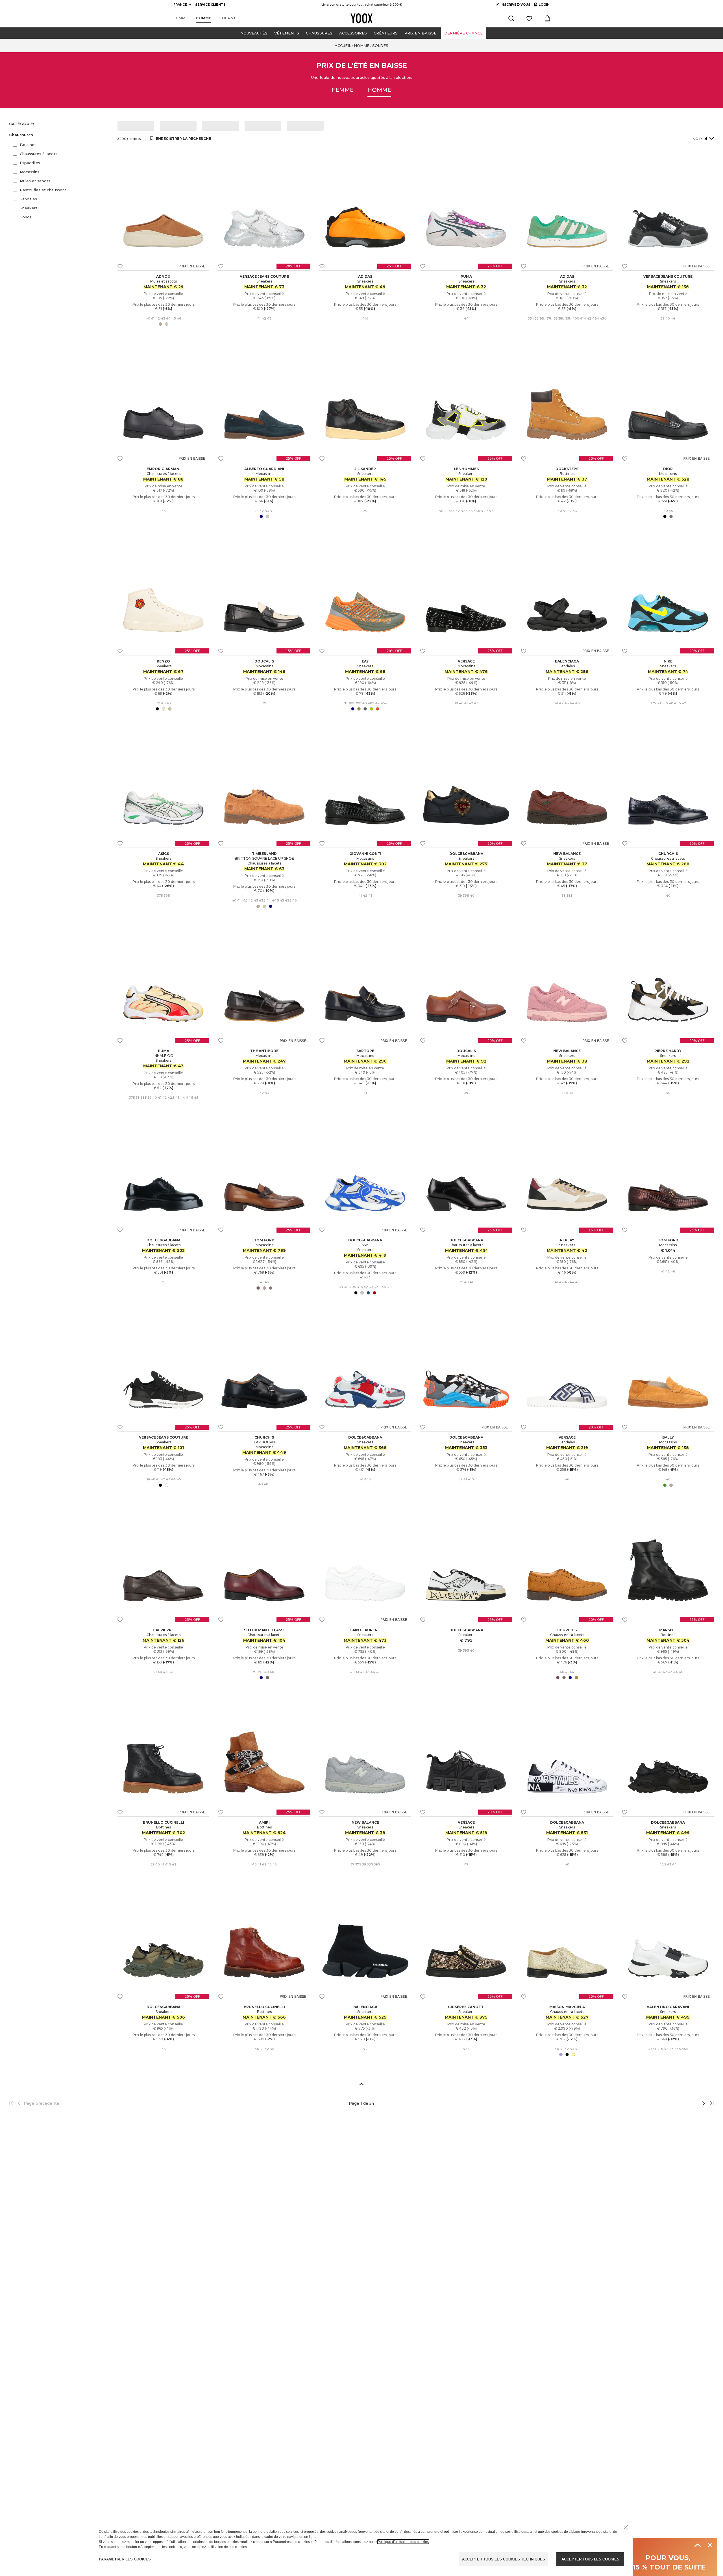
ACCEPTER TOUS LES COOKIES (590, 2559)
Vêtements (287, 33)
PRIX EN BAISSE (420, 33)
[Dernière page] (710, 2103)
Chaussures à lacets (39, 154)
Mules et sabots (35, 181)
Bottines (28, 145)
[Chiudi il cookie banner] (626, 2527)
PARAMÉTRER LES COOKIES (125, 2559)
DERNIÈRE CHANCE (463, 33)
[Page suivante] (685, 2103)
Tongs (26, 217)
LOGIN (542, 6)
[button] (60, 135)
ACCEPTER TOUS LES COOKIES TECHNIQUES (504, 2559)
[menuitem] (181, 18)
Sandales (28, 199)
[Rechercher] (511, 18)
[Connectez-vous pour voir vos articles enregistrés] (529, 18)
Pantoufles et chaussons (43, 190)
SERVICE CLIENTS (210, 5)
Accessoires (353, 33)
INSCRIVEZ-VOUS (515, 5)
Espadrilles (30, 163)
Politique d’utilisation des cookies (403, 2542)
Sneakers (29, 208)
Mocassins (30, 172)
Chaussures (319, 33)
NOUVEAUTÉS (254, 33)
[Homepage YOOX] (361, 18)
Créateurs (386, 33)
